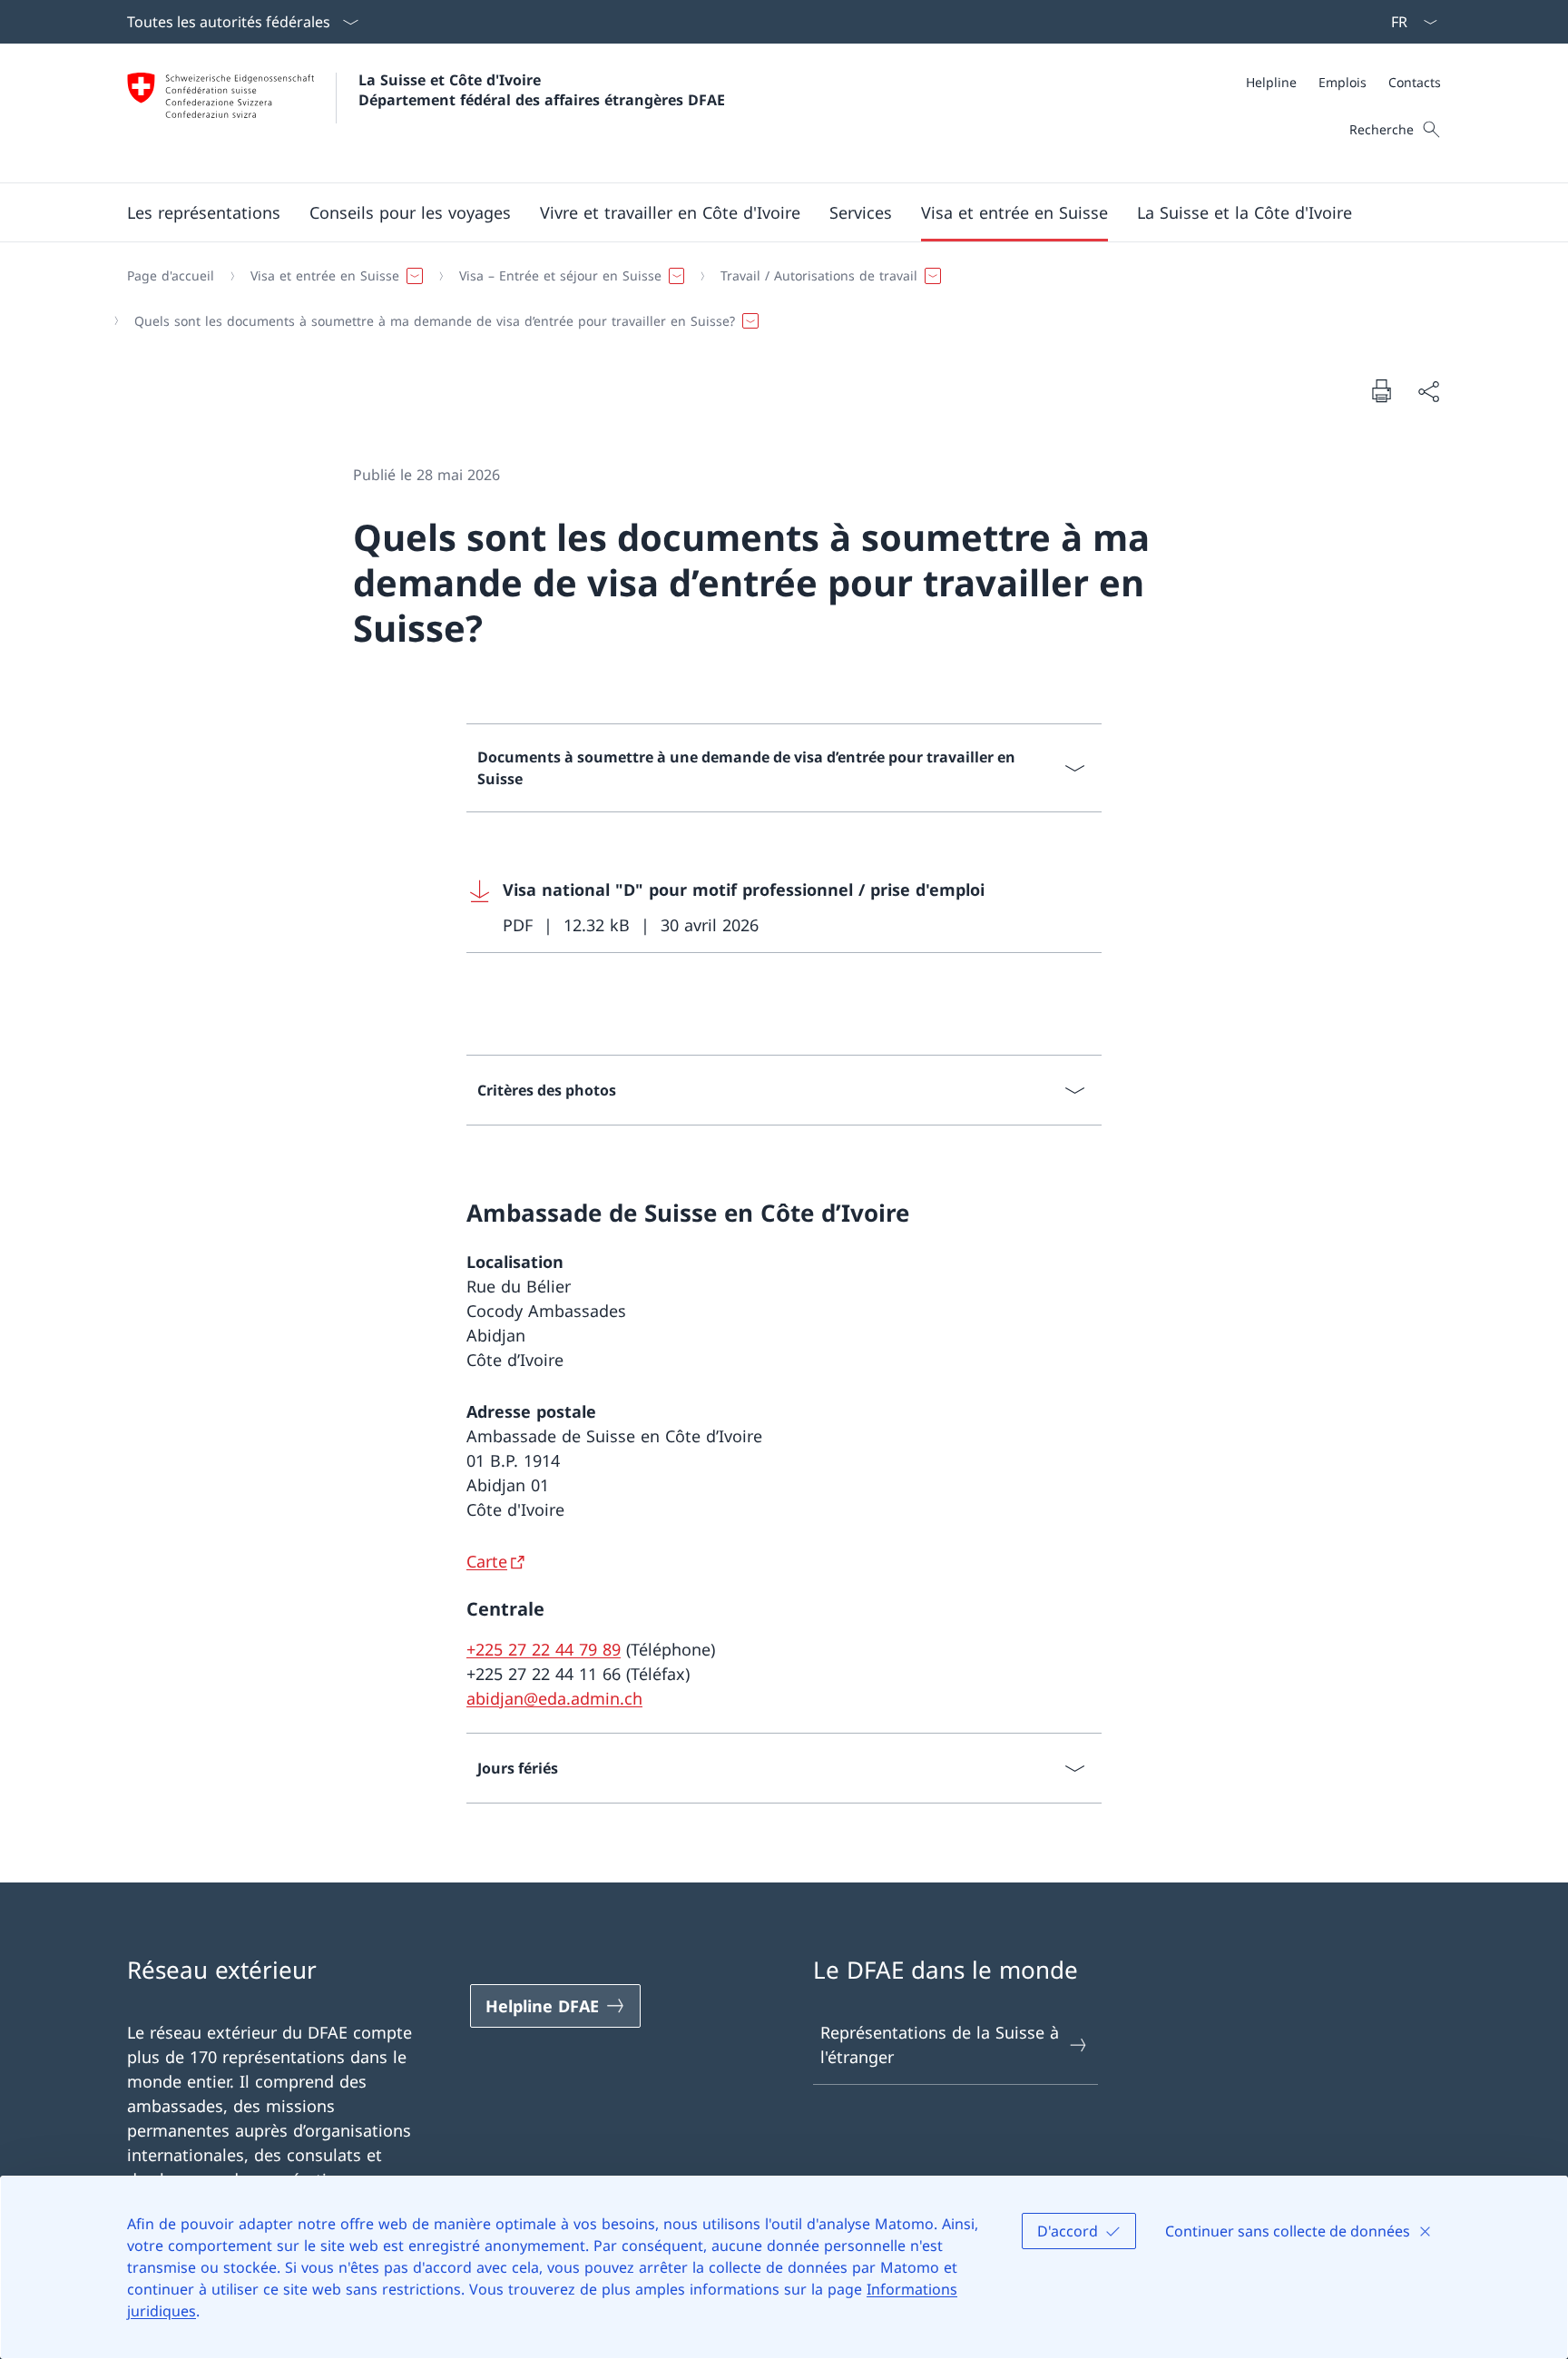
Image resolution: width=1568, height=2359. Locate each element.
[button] (204, 212)
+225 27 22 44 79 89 (544, 1649)
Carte (487, 1561)
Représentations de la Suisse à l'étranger (940, 2044)
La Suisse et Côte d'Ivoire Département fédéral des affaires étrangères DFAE (542, 90)
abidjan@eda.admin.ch (554, 1698)
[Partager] (1428, 391)
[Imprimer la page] (1381, 390)
